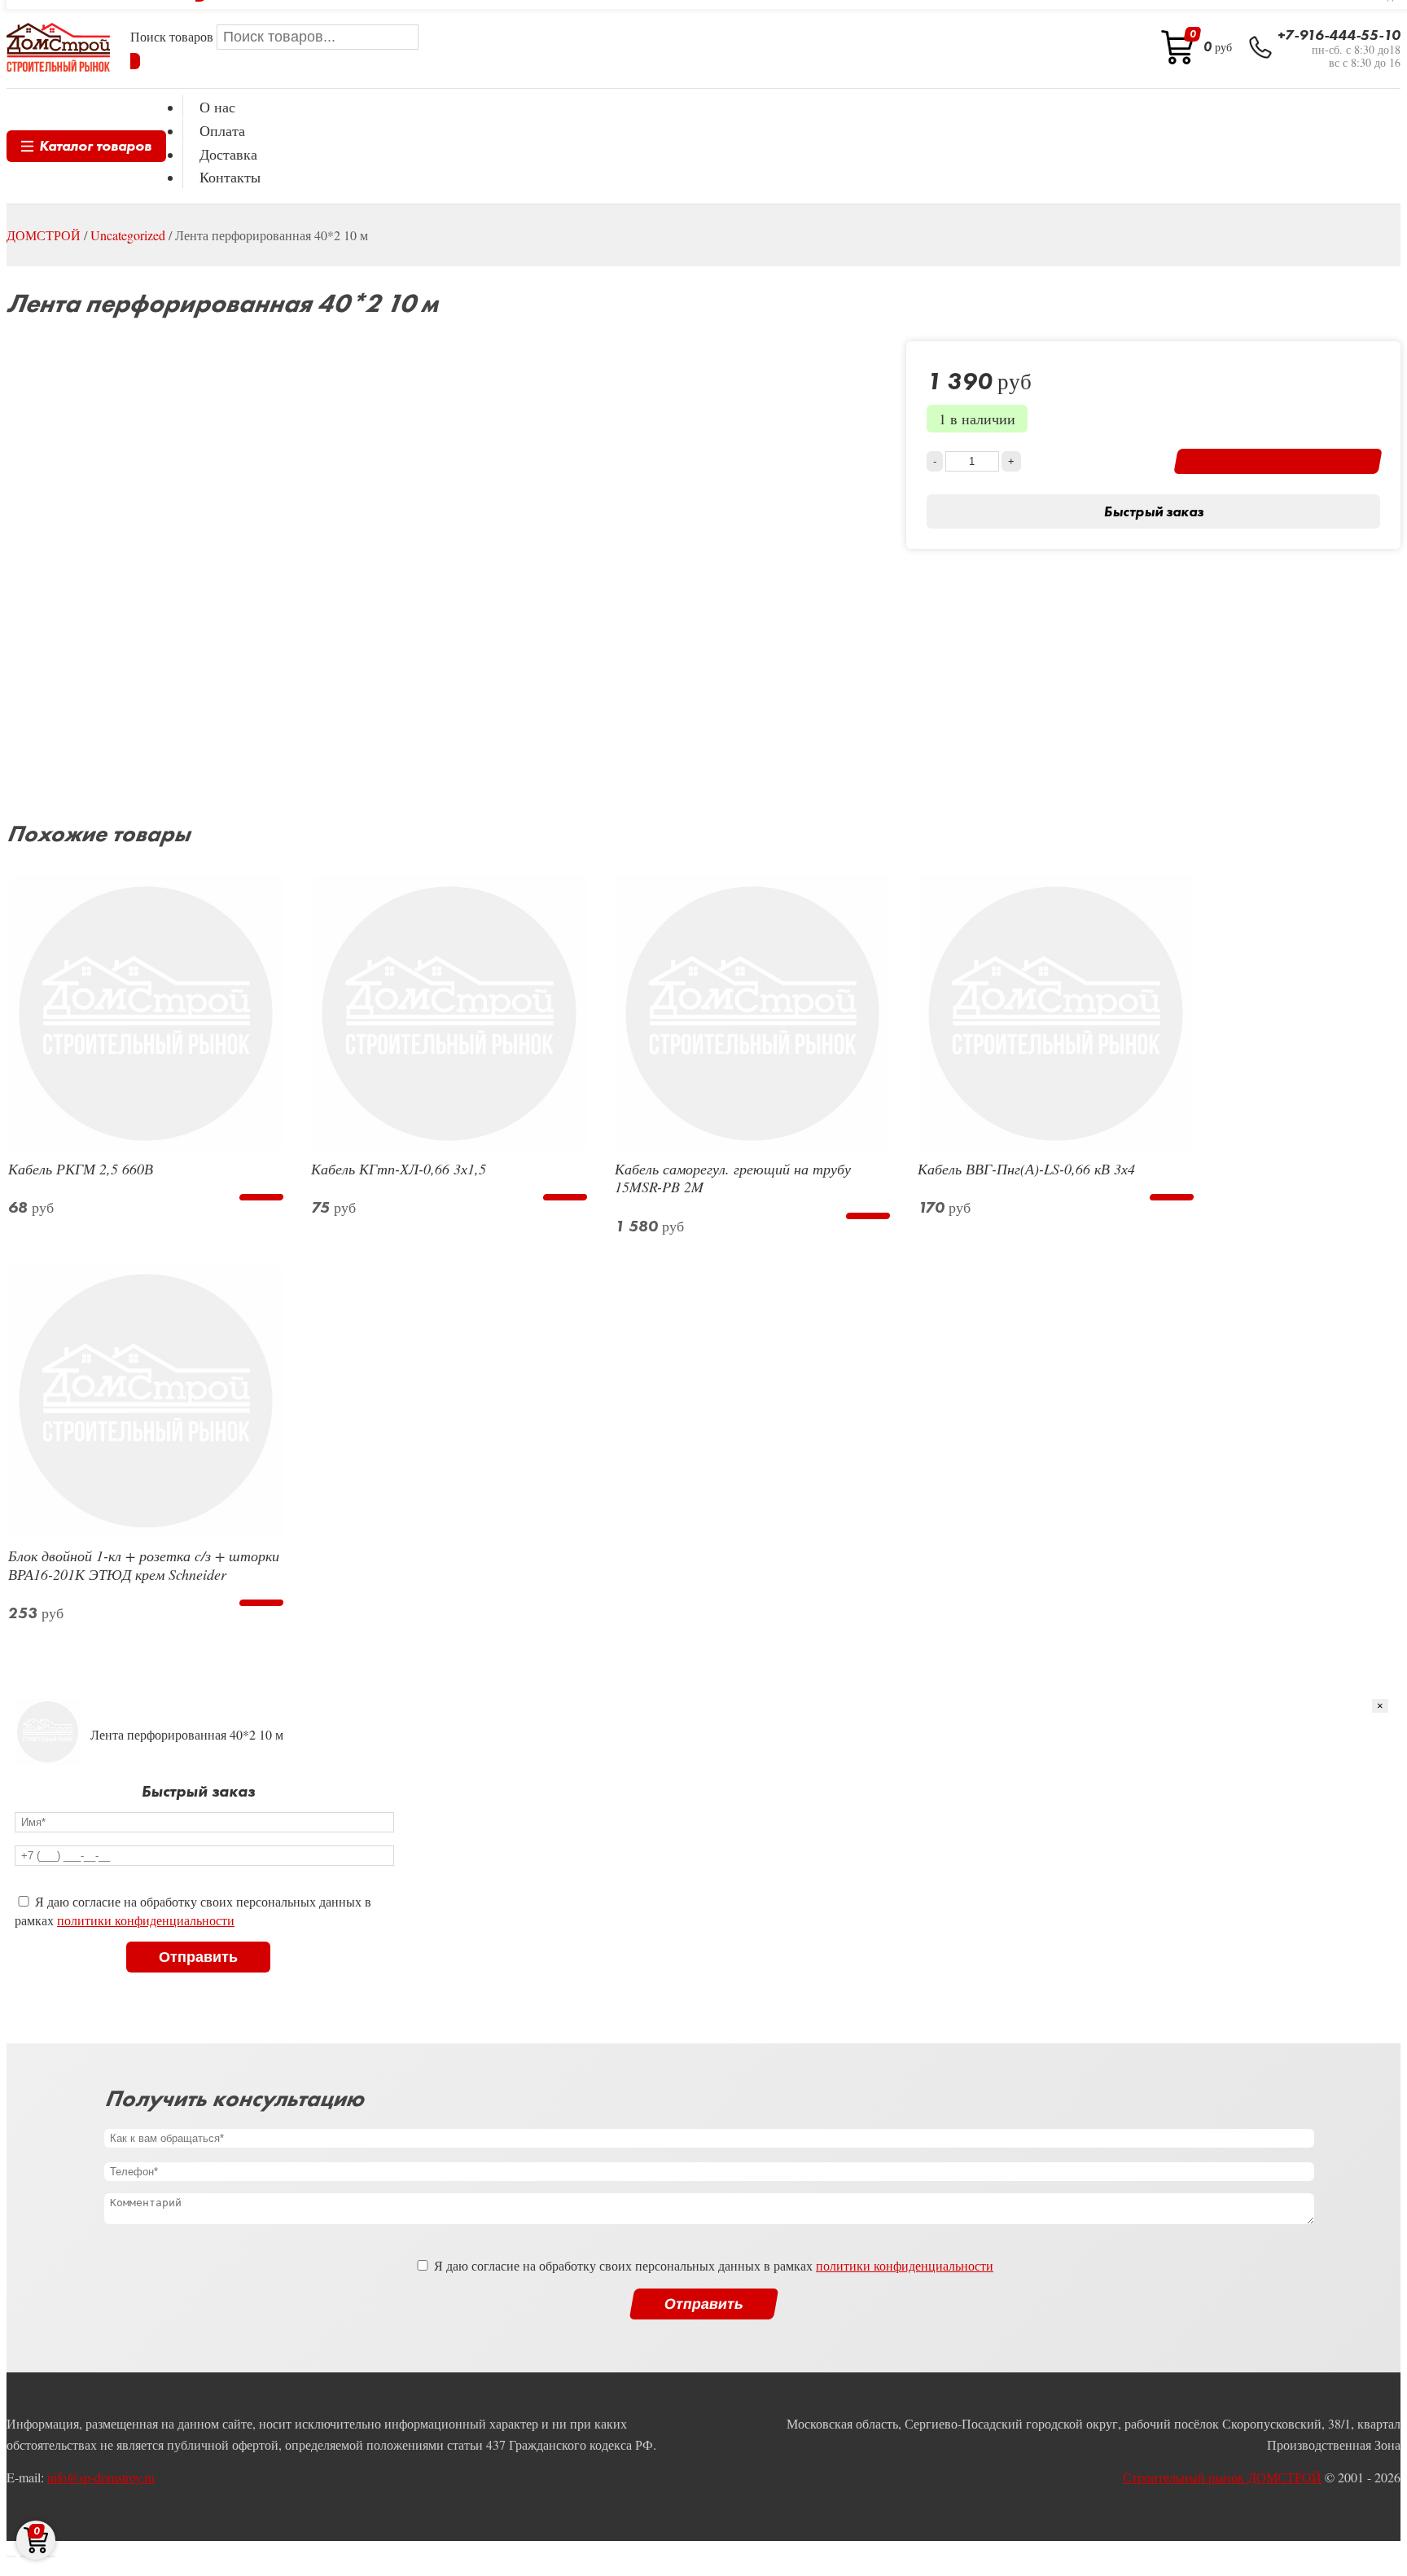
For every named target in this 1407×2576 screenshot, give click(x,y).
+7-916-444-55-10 (1339, 35)
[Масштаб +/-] (50, 2556)
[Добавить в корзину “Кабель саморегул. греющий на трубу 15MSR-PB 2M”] (868, 1216)
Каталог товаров (95, 145)
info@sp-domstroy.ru (101, 2477)
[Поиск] (135, 61)
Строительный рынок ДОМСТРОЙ (1222, 2477)
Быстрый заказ (1153, 511)
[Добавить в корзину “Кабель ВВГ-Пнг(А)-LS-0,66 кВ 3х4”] (1171, 1197)
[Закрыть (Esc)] (11, 2556)
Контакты (230, 177)
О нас (217, 107)
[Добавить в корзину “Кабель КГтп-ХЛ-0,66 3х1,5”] (565, 1197)
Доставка (228, 154)
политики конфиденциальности (146, 1920)
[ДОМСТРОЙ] (58, 47)
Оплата (222, 130)
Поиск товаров (173, 36)
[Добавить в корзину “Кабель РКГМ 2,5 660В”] (262, 1197)
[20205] (1278, 461)
